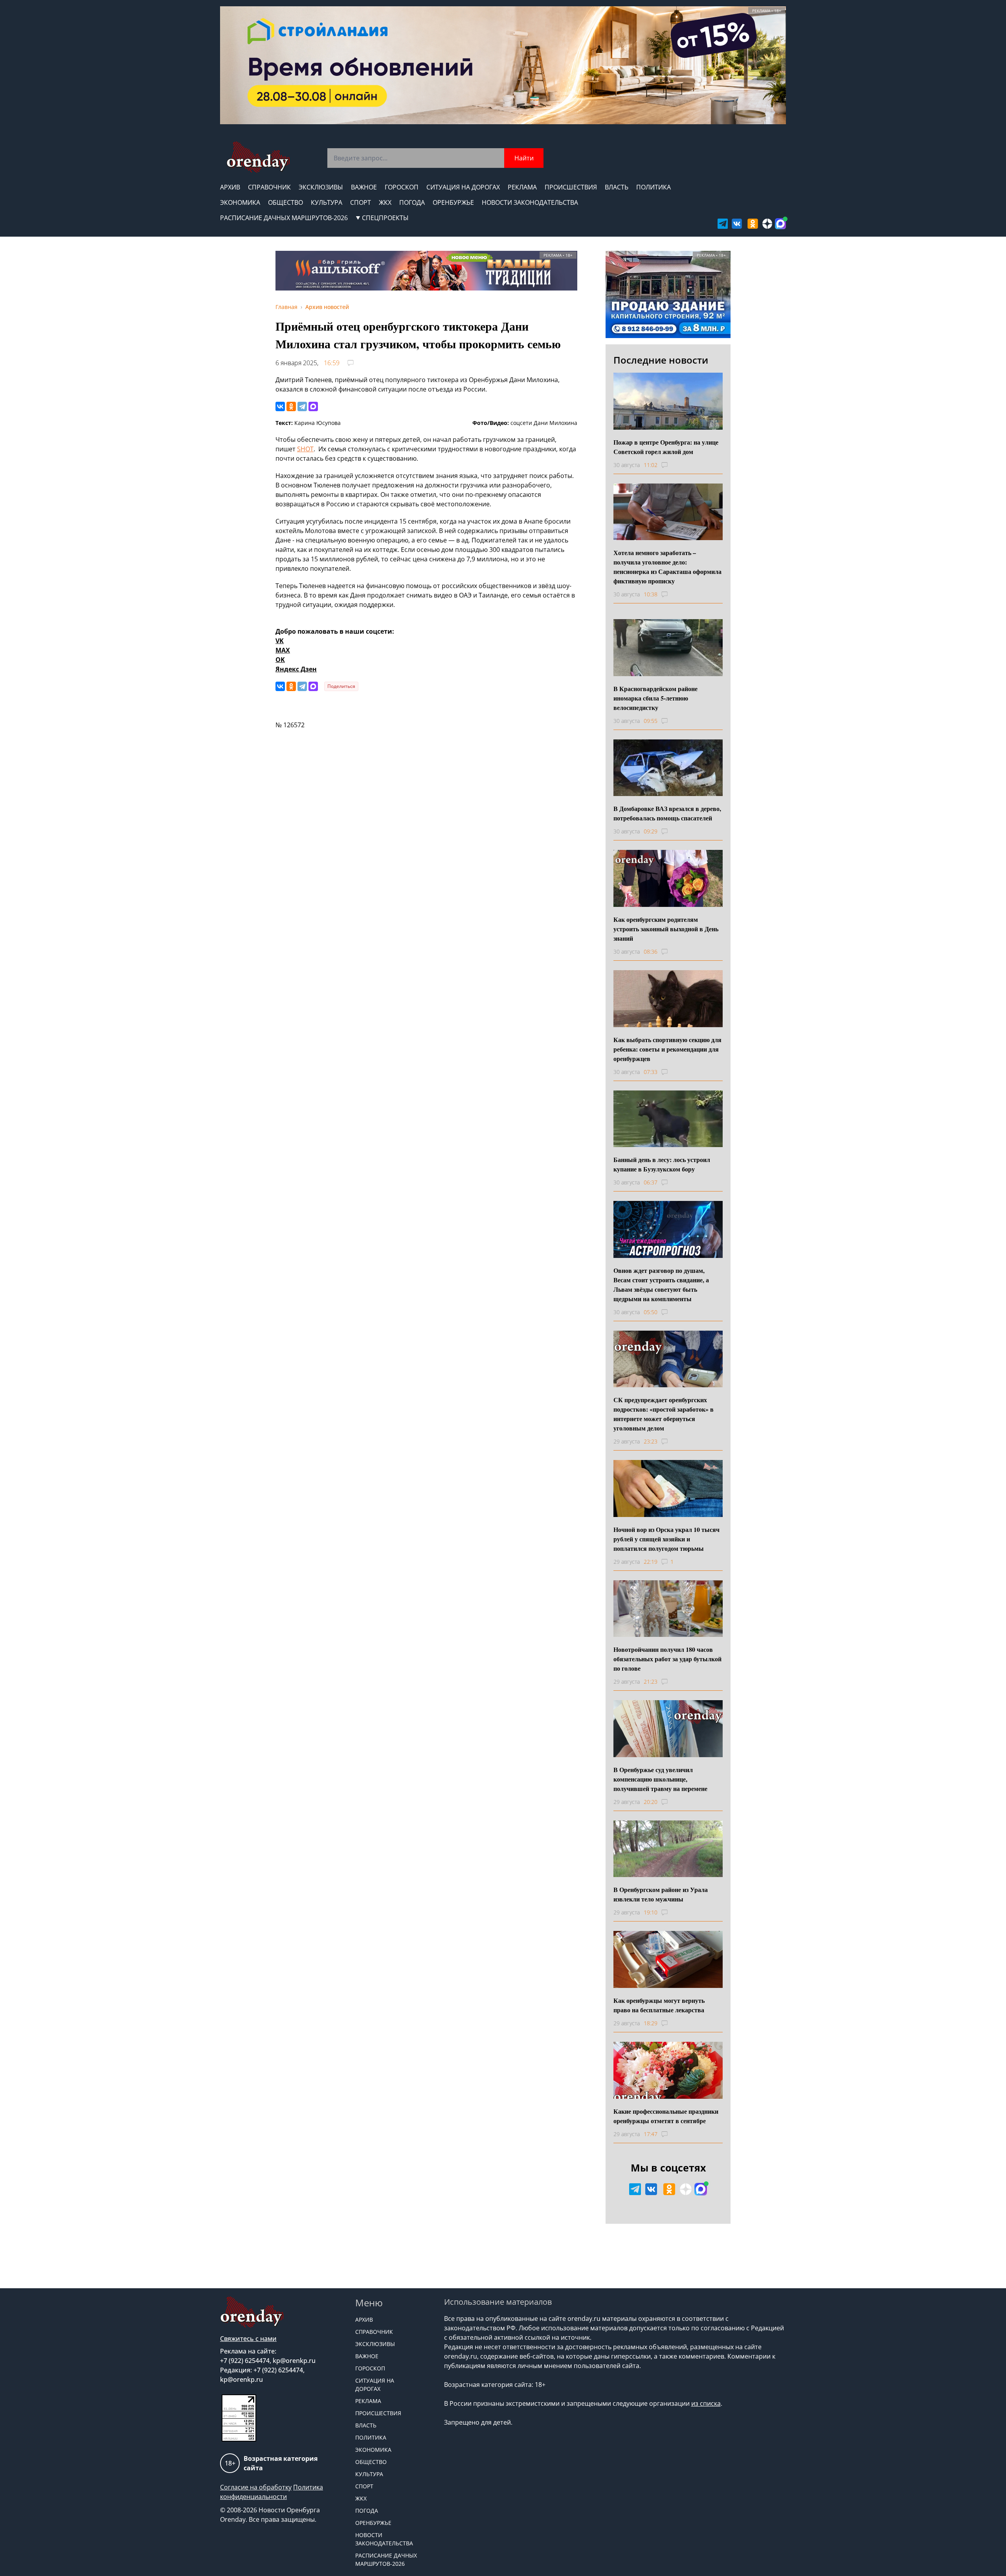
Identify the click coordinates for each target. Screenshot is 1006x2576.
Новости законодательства (530, 202)
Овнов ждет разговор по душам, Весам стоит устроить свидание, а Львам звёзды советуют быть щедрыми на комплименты (661, 1284)
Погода (412, 202)
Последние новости (661, 360)
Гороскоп (402, 187)
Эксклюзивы (321, 187)
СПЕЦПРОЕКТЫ (385, 218)
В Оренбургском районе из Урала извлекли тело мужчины (661, 1894)
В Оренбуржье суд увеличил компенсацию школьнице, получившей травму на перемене (660, 1779)
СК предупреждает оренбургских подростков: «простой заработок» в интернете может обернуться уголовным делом (664, 1414)
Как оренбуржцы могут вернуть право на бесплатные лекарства (659, 2005)
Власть (617, 187)
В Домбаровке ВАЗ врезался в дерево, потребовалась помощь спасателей (667, 813)
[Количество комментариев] (672, 465)
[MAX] (313, 406)
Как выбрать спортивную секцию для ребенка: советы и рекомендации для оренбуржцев (667, 1049)
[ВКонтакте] (280, 406)
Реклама (522, 187)
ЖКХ (385, 202)
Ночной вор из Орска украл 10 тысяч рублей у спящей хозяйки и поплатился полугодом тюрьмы (666, 1539)
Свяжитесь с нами (248, 2339)
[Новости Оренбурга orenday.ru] (258, 157)
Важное (364, 187)
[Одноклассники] (291, 406)
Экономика (240, 202)
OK (280, 660)
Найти (524, 158)
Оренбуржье (453, 202)
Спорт (361, 202)
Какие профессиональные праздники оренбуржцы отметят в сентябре (666, 2116)
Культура (327, 202)
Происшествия (571, 187)
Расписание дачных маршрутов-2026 (284, 218)
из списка (706, 2403)
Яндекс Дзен (296, 669)
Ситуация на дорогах (463, 187)
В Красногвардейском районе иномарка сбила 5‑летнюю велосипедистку (655, 698)
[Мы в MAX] (780, 224)
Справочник (269, 187)
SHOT (305, 449)
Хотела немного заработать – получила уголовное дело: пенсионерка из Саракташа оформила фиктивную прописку (667, 567)
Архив (230, 187)
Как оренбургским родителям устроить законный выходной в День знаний (666, 929)
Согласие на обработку (256, 2487)
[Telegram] (302, 406)
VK (280, 641)
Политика (654, 187)
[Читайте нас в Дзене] (767, 224)
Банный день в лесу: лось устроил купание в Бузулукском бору (662, 1164)
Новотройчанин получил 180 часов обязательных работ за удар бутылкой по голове (667, 1659)
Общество (285, 202)
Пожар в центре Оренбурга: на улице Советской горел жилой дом (666, 447)
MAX (283, 650)
